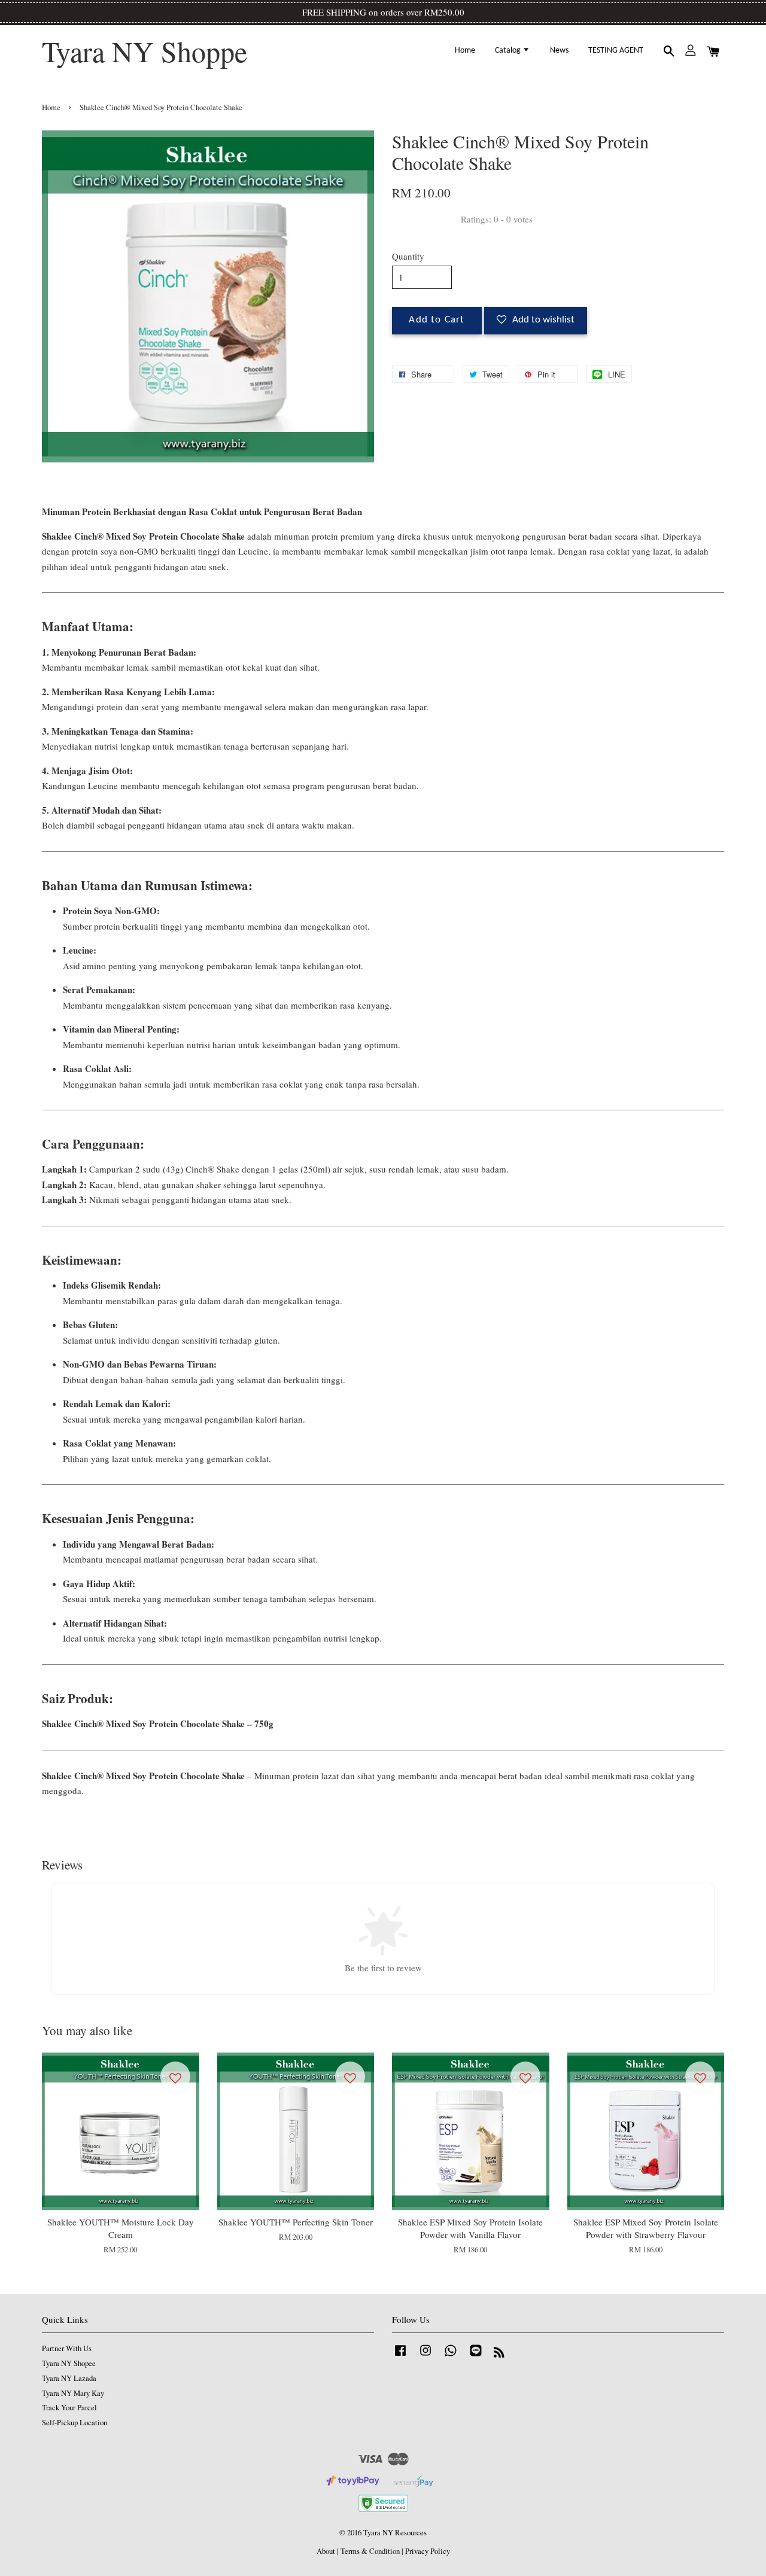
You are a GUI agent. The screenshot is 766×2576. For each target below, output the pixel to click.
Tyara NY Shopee (69, 2363)
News (559, 51)
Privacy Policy (428, 2551)
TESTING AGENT (616, 51)
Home (465, 51)
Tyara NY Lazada (69, 2378)
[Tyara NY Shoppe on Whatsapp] (451, 2356)
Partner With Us (67, 2348)
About (326, 2551)
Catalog (509, 51)
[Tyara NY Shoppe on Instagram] (425, 2356)
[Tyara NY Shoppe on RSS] (499, 2354)
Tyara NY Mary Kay (73, 2393)
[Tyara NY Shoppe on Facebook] (400, 2356)
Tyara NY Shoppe (145, 51)
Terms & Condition (370, 2551)
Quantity (408, 256)
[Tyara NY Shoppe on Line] (476, 2356)
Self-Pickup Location (75, 2423)
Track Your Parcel (69, 2408)
